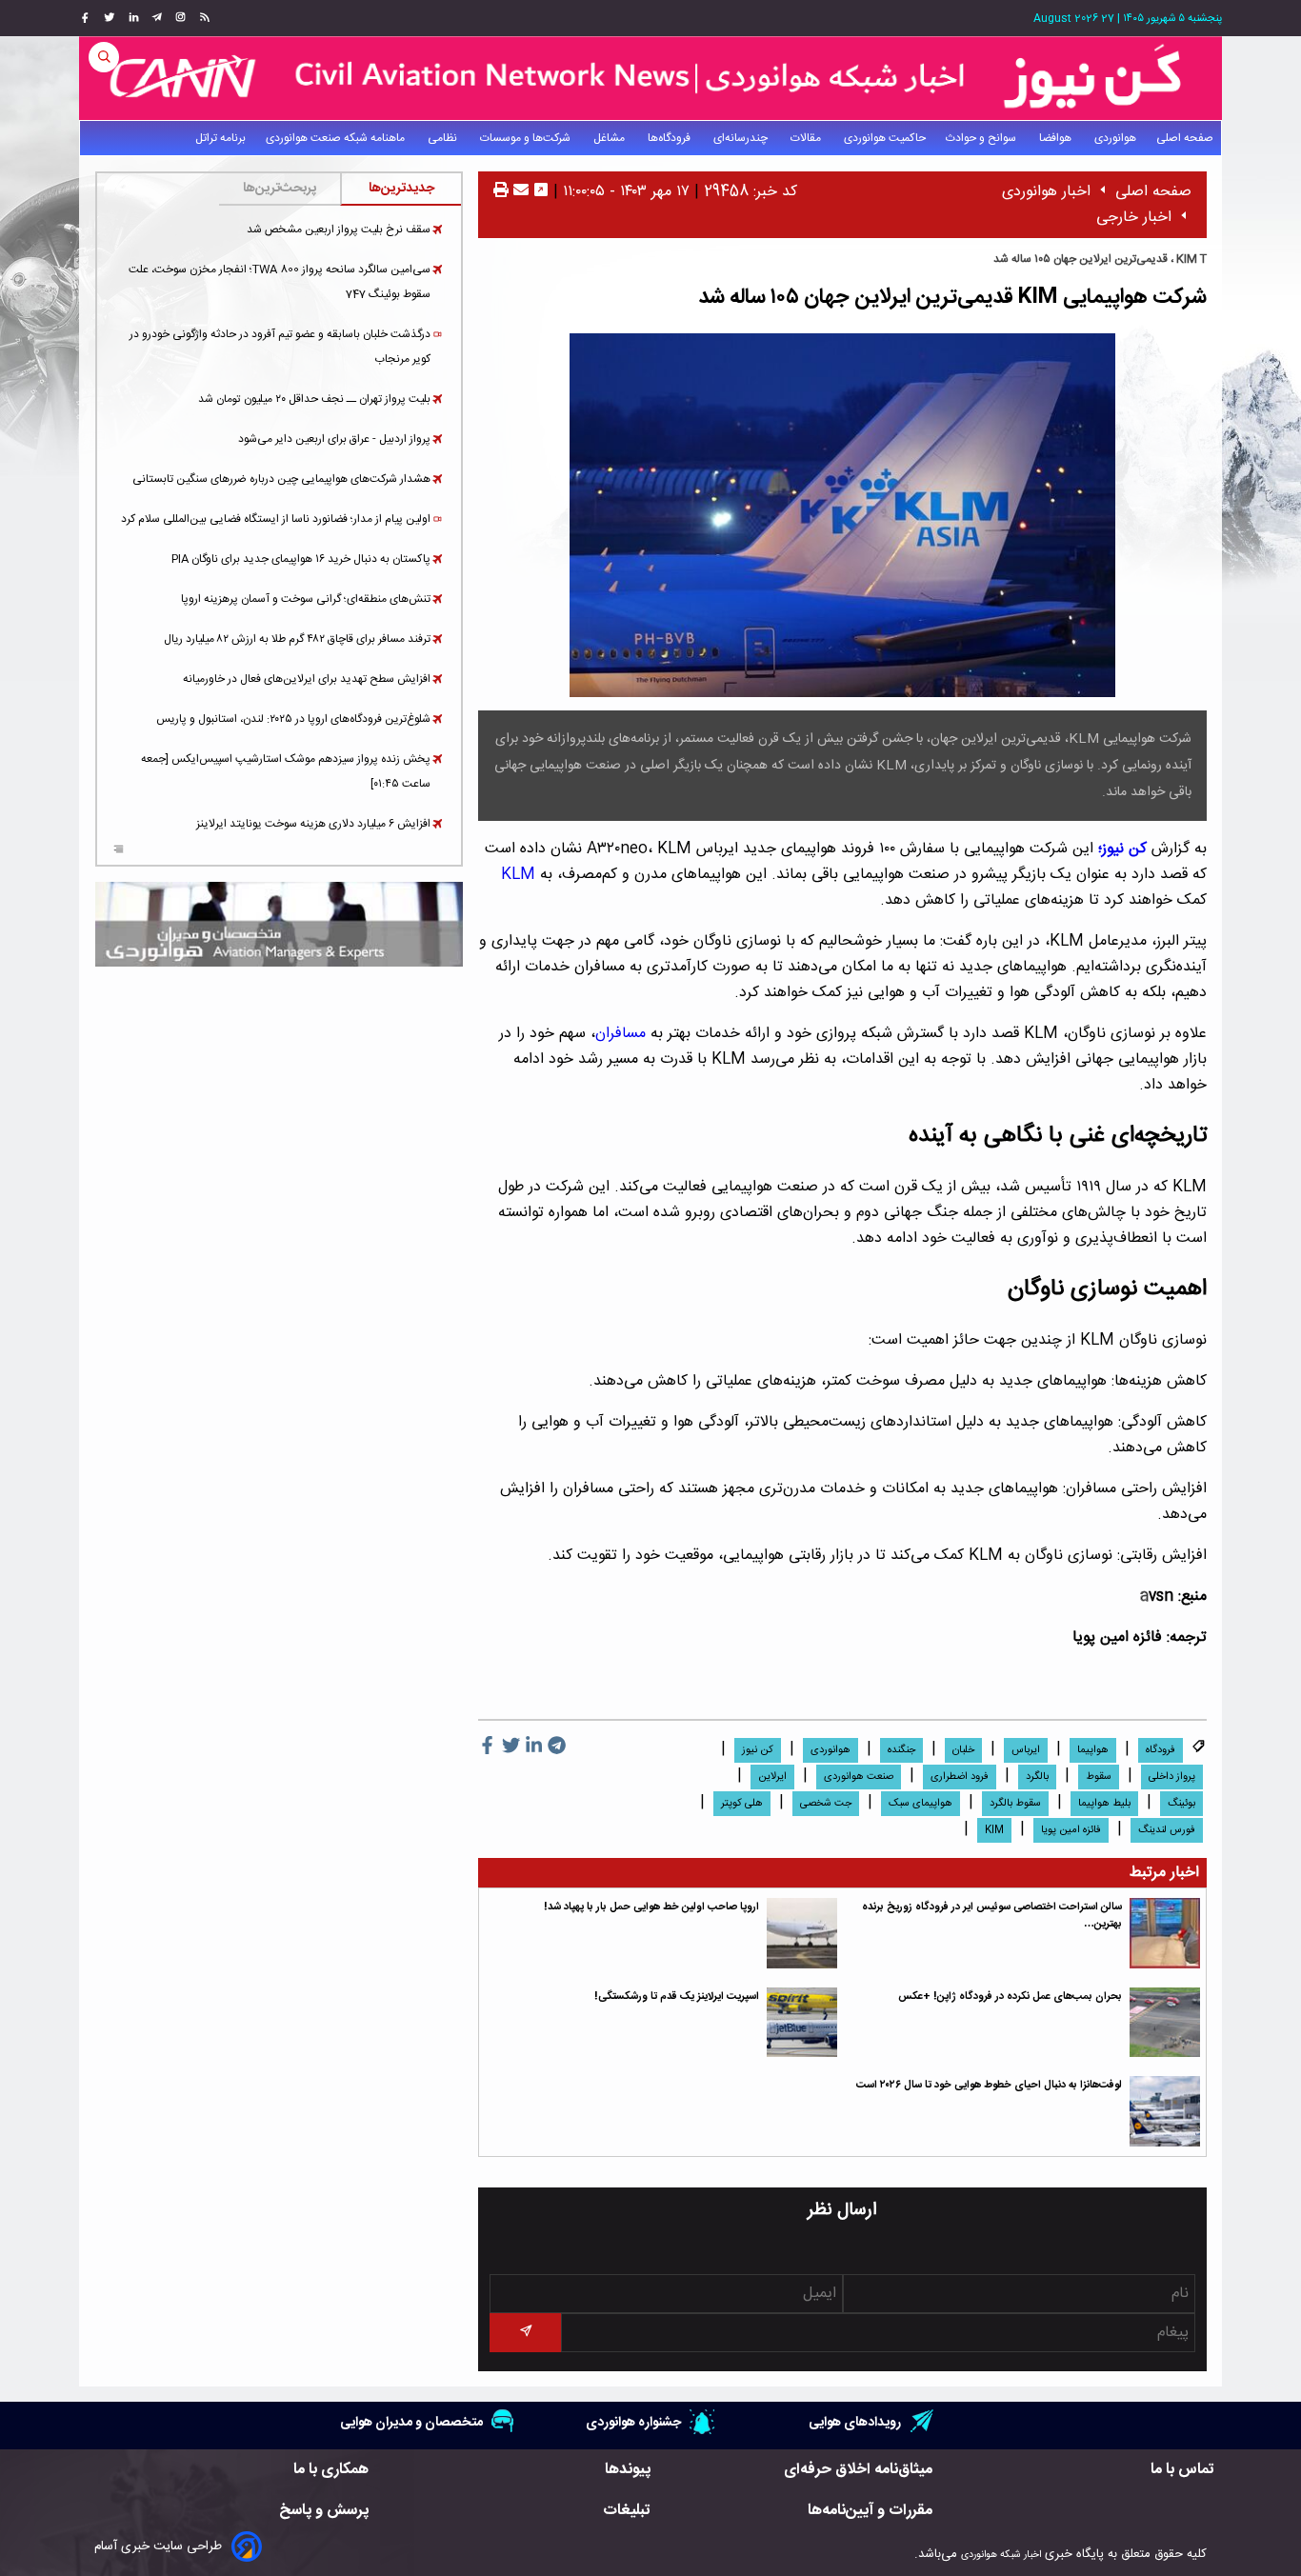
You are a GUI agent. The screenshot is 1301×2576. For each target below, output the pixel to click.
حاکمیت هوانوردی (885, 138)
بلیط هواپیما (1104, 1804)
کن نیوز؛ (1125, 849)
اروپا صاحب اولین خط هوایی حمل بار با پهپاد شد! (651, 1907)
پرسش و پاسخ (324, 2511)
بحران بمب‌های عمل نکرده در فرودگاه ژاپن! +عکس (1010, 1997)
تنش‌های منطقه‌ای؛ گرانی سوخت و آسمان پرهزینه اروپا (306, 599)
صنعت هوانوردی (859, 1777)
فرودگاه (1161, 1750)
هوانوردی (1115, 138)
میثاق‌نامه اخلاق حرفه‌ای (858, 2470)
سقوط (1099, 1777)
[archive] (119, 851)
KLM (520, 875)
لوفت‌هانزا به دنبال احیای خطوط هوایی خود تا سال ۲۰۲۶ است (989, 2085)
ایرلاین (772, 1777)
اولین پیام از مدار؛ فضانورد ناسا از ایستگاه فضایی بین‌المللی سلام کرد (276, 519)
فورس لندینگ (1167, 1830)
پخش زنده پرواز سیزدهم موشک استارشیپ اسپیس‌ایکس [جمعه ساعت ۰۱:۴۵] (286, 771)
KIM (994, 1830)
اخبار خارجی (1134, 218)
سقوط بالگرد (1015, 1804)
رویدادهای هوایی (855, 2422)
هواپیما (1093, 1750)
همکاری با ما (331, 2470)
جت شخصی (826, 1804)
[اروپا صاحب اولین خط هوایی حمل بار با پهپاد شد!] (802, 1933)
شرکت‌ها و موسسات (527, 138)
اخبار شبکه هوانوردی (1001, 2555)
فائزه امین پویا (1071, 1830)
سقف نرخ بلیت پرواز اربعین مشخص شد (339, 230)
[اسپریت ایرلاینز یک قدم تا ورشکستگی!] (802, 2023)
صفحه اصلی (1185, 138)
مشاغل (610, 138)
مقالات (807, 138)
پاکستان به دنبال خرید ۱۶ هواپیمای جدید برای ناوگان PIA (301, 559)
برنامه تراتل (220, 138)
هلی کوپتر (742, 1804)
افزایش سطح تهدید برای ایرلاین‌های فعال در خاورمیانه (307, 679)
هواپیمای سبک (921, 1804)
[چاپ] (501, 192)
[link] (202, 18)
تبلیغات (627, 2511)
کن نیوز (758, 1750)
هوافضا (1057, 138)
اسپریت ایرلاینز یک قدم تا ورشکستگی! (677, 1997)
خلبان (963, 1750)
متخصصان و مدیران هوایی (411, 2422)
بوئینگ (1181, 1804)
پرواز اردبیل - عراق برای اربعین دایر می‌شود (334, 439)
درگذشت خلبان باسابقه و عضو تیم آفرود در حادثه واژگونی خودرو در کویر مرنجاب (280, 347)
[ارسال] (519, 192)
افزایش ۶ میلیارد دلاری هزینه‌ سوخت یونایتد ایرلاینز (313, 824)
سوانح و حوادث (982, 138)
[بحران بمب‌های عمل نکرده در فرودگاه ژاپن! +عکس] (1165, 2023)
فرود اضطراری (960, 1777)
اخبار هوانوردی (1046, 192)
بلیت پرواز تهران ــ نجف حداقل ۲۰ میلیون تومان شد (314, 399)
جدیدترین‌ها (401, 189)
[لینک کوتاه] (541, 192)
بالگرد (1037, 1777)
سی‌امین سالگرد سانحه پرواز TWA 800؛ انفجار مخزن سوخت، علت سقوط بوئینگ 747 (280, 282)
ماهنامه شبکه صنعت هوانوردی (337, 138)
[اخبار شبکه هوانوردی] (650, 78)
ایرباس (1026, 1750)
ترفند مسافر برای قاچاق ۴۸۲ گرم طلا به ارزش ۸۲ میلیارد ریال (297, 639)
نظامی (444, 138)
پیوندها (628, 2470)
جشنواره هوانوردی (633, 2422)
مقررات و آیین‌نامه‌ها (870, 2511)
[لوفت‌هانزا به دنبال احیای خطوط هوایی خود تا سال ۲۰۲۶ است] (1165, 2111)
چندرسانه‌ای (742, 138)
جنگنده (901, 1750)
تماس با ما (1182, 2470)
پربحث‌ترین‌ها (280, 189)
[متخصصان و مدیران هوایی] (279, 924)
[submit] (525, 2333)
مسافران (620, 1034)
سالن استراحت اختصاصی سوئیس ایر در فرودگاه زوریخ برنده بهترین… (992, 1916)
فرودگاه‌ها (671, 138)
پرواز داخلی (1172, 1777)
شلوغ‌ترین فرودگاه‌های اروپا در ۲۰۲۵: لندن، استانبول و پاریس (293, 719)
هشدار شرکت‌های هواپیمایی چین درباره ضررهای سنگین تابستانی (281, 479)
